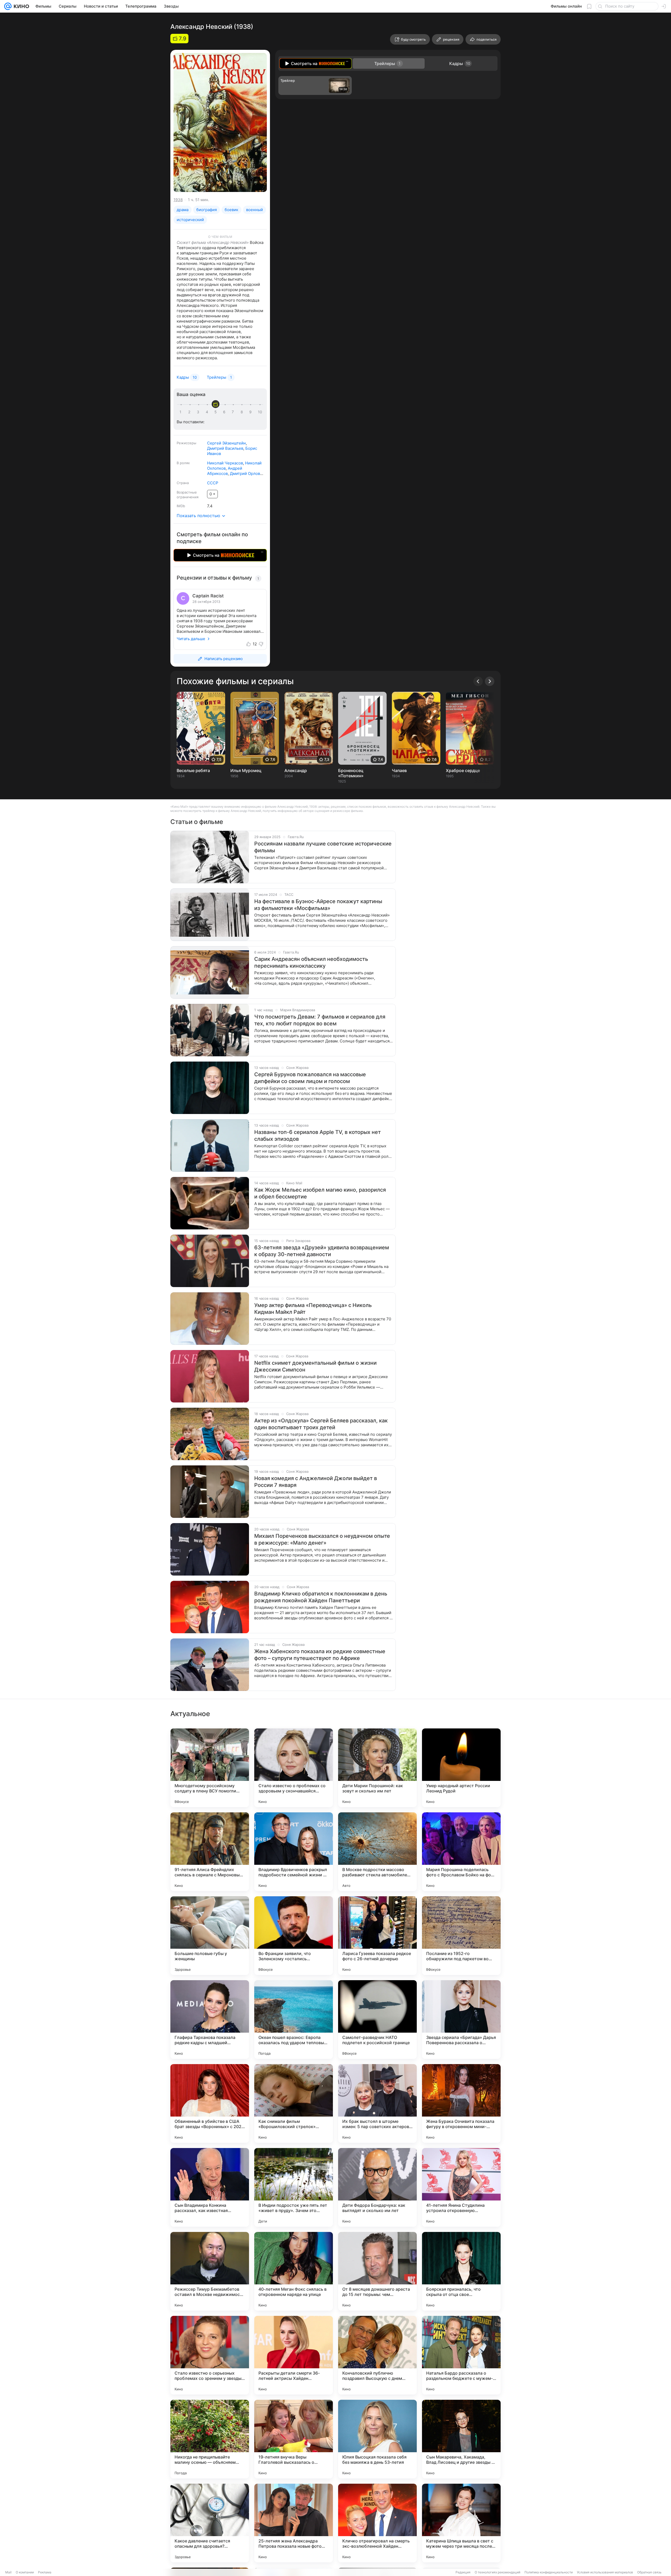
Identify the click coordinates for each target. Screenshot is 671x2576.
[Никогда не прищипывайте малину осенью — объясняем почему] (210, 2439)
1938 (178, 200)
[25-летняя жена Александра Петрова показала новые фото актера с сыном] (294, 2523)
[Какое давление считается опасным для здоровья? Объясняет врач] (210, 2523)
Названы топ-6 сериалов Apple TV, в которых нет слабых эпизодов (318, 1136)
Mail (8, 2572)
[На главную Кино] (20, 6)
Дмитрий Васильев (225, 448)
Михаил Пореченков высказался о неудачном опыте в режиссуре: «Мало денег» (322, 1539)
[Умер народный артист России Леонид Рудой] (461, 1768)
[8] (243, 412)
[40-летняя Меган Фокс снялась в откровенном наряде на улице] (294, 2271)
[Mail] (8, 6)
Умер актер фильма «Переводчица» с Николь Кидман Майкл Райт (313, 1309)
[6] (225, 412)
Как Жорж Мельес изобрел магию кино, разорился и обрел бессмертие (320, 1193)
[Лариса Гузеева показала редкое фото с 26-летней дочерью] (377, 1936)
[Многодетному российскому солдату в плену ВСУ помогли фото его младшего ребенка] (210, 1768)
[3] (199, 412)
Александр (296, 770)
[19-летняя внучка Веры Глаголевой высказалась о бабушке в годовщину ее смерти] (294, 2439)
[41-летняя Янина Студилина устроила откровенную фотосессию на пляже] (461, 2187)
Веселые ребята (193, 770)
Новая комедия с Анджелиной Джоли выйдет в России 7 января (316, 1482)
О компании (25, 2572)
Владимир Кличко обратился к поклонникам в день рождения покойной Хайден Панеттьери (321, 1597)
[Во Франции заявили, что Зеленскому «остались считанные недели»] (294, 1936)
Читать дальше (191, 639)
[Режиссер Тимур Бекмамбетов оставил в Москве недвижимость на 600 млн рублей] (210, 2271)
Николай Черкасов (225, 463)
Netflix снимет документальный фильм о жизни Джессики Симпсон (315, 1366)
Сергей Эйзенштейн (226, 443)
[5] (217, 412)
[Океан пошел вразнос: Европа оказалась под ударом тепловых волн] (294, 2020)
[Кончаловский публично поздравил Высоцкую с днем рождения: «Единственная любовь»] (377, 2355)
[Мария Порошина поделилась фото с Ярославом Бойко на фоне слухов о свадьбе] (461, 1852)
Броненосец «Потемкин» (351, 773)
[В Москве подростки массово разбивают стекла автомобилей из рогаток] (377, 1852)
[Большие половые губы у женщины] (210, 1936)
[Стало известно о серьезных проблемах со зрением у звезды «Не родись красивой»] (210, 2355)
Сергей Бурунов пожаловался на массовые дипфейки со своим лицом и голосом (310, 1078)
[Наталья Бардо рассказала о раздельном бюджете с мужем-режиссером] (461, 2355)
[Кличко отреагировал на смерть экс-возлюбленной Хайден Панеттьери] (377, 2523)
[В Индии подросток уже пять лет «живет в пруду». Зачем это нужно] (294, 2187)
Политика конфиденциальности (549, 2572)
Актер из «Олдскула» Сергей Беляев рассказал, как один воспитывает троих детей (321, 1424)
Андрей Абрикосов (225, 471)
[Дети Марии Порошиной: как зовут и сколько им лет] (377, 1768)
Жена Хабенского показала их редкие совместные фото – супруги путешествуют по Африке (320, 1655)
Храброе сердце (463, 770)
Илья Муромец (246, 770)
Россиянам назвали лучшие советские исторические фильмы (323, 847)
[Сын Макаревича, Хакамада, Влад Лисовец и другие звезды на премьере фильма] (461, 2439)
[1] (182, 412)
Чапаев (399, 770)
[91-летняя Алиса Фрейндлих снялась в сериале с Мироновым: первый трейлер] (210, 1852)
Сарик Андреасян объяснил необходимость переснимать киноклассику (311, 962)
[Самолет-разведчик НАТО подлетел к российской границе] (377, 2020)
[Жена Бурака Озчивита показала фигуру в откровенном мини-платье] (461, 2103)
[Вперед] (490, 681)
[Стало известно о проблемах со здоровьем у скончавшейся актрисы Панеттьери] (294, 1768)
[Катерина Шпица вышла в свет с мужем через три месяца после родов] (461, 2523)
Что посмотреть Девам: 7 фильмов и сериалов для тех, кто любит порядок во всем (320, 1020)
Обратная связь (649, 2572)
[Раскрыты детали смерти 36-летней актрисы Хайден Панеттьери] (294, 2355)
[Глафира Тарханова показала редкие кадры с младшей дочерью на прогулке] (210, 2020)
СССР (213, 483)
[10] (260, 412)
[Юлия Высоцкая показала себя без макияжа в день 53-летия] (377, 2439)
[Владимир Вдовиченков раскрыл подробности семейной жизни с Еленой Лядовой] (294, 1852)
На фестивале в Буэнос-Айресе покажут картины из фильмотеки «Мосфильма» (318, 905)
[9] (251, 412)
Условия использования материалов (605, 2572)
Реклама (45, 2572)
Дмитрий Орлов (245, 473)
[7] (234, 412)
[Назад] (478, 681)
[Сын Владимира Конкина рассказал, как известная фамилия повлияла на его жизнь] (210, 2187)
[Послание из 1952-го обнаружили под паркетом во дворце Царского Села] (461, 1936)
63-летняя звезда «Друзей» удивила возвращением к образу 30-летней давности (322, 1251)
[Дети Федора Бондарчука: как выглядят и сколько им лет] (377, 2187)
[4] (208, 412)
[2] (190, 412)
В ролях (183, 463)
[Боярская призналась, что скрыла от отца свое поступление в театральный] (461, 2271)
